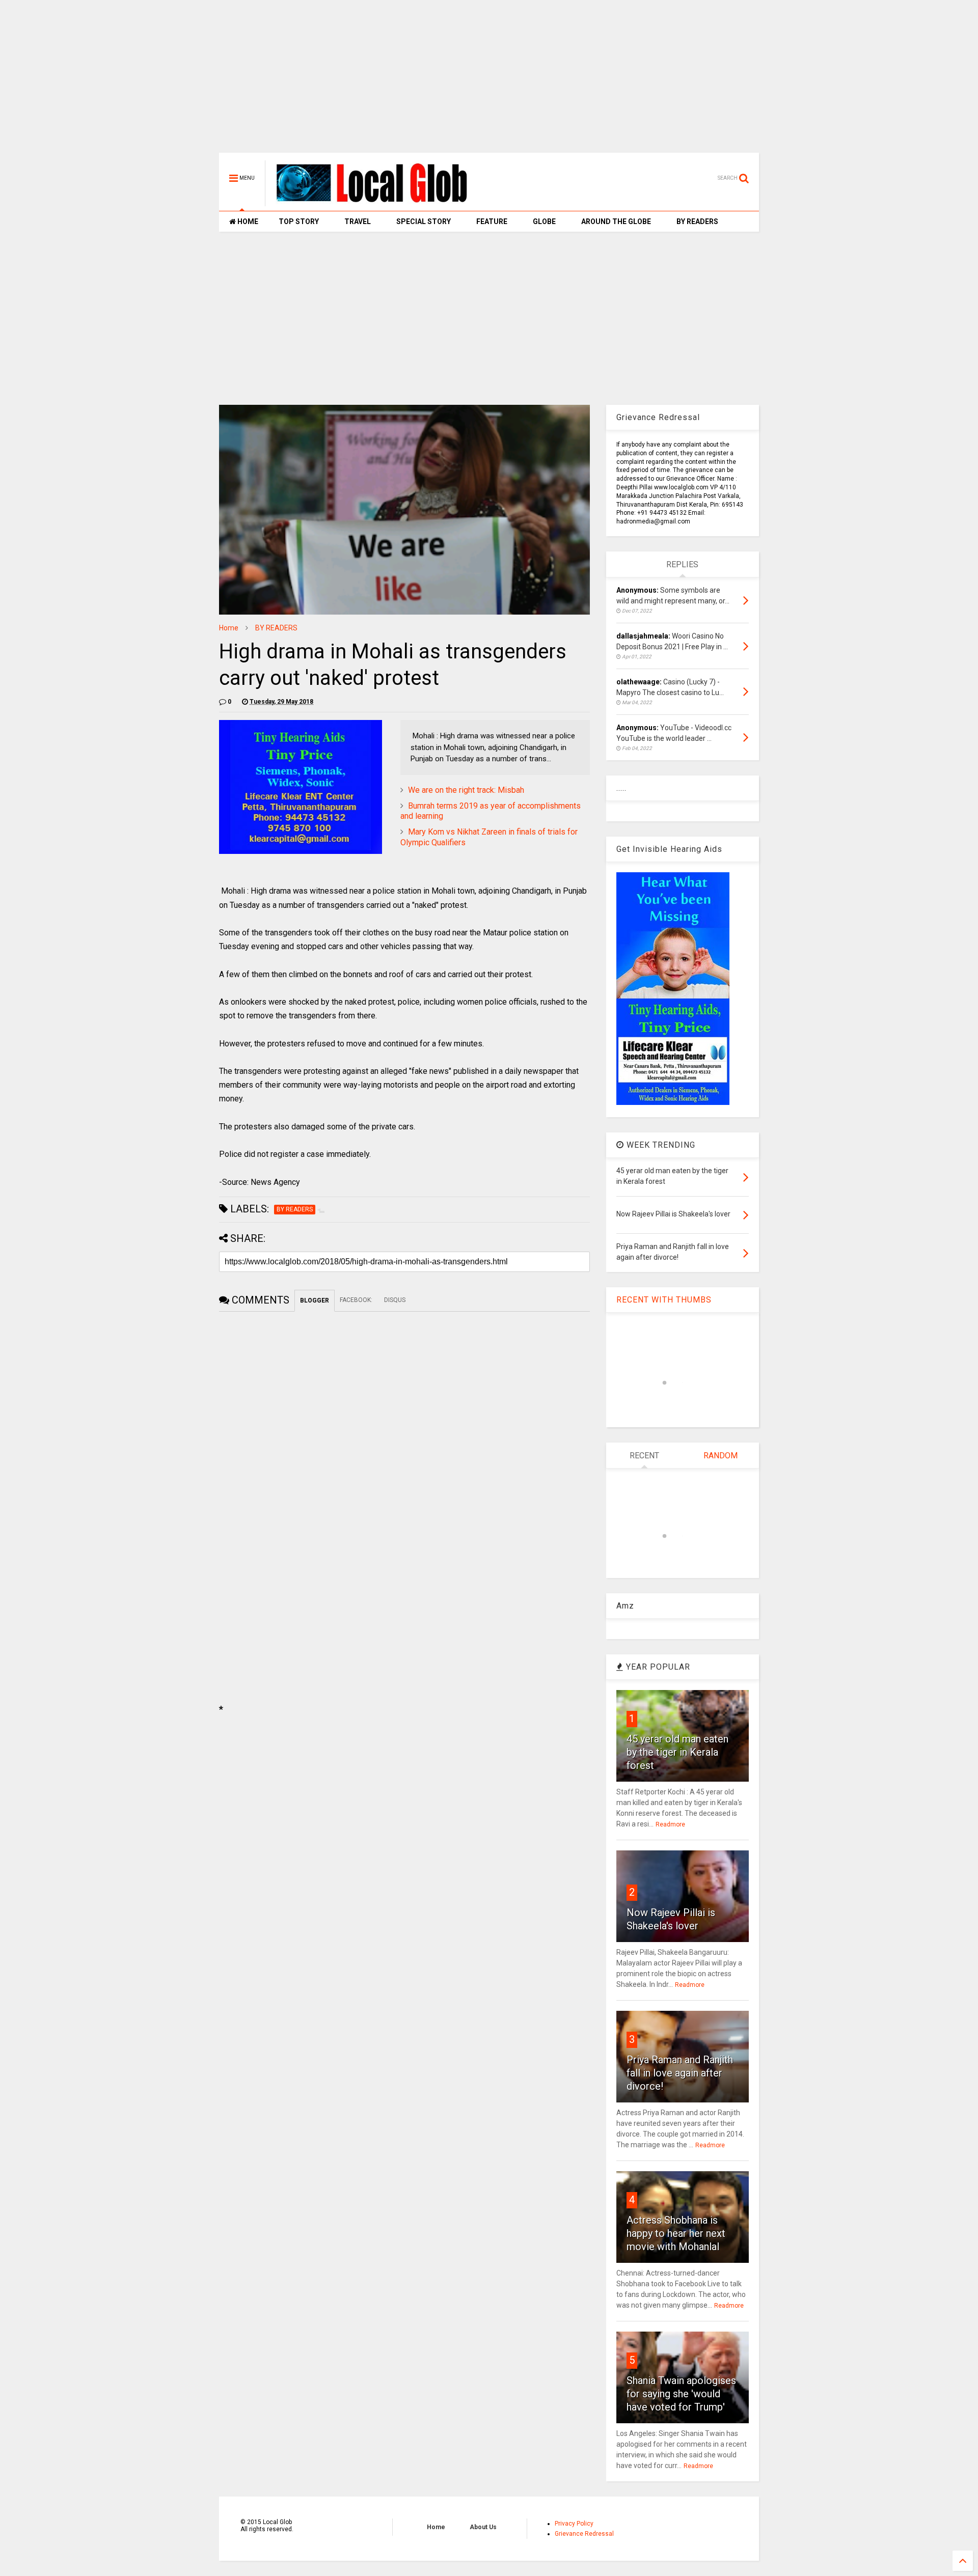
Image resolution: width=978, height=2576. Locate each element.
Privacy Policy (574, 2524)
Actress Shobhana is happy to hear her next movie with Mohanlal (676, 2233)
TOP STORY (299, 221)
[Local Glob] (379, 202)
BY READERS (697, 221)
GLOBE (544, 221)
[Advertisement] (489, 81)
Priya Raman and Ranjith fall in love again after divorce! (680, 2073)
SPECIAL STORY (424, 221)
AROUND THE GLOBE (616, 221)
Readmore (670, 1824)
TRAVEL (358, 221)
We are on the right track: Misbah (466, 790)
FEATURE (492, 221)
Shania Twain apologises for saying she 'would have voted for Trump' (681, 2394)
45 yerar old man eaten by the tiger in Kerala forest (677, 1752)
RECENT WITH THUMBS (664, 1300)
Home (229, 628)
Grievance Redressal (584, 2534)
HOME (247, 221)
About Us (483, 2527)
